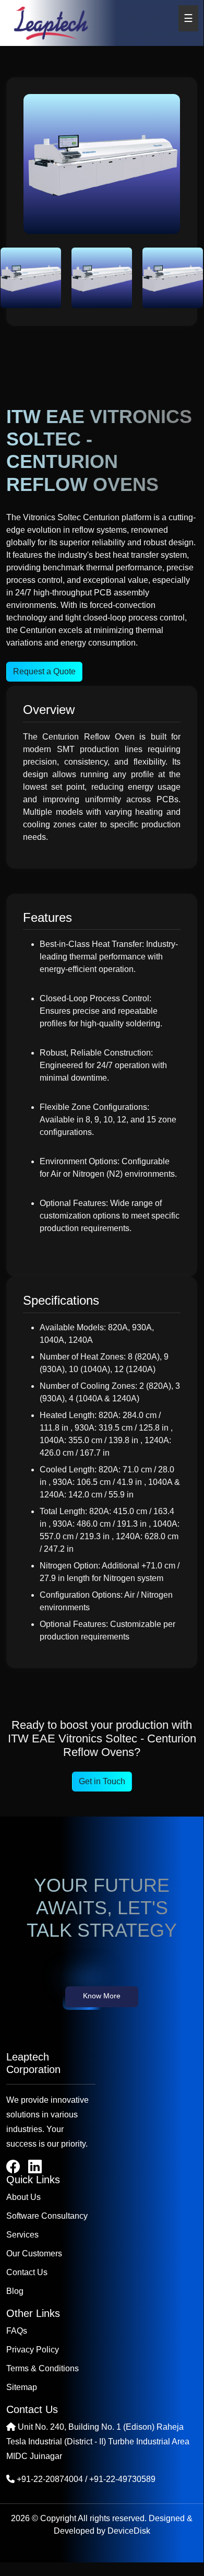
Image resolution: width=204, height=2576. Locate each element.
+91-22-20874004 (50, 2479)
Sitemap (22, 2387)
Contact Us (27, 2272)
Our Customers (34, 2253)
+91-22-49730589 (122, 2479)
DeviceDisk (129, 2531)
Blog (15, 2291)
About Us (23, 2197)
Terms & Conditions (43, 2368)
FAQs (17, 2331)
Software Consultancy (47, 2216)
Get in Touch (102, 1781)
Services (22, 2235)
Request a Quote (44, 671)
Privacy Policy (33, 2350)
